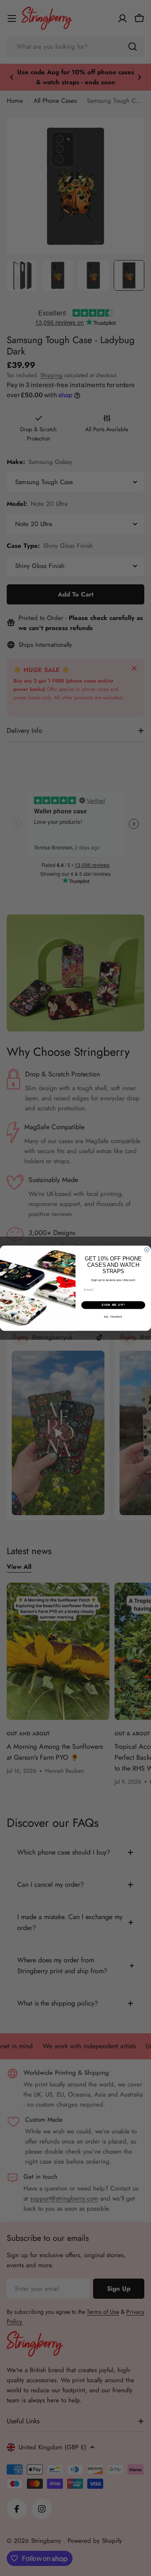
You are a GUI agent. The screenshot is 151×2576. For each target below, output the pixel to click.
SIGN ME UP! (113, 1305)
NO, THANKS (113, 1316)
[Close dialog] (147, 1250)
